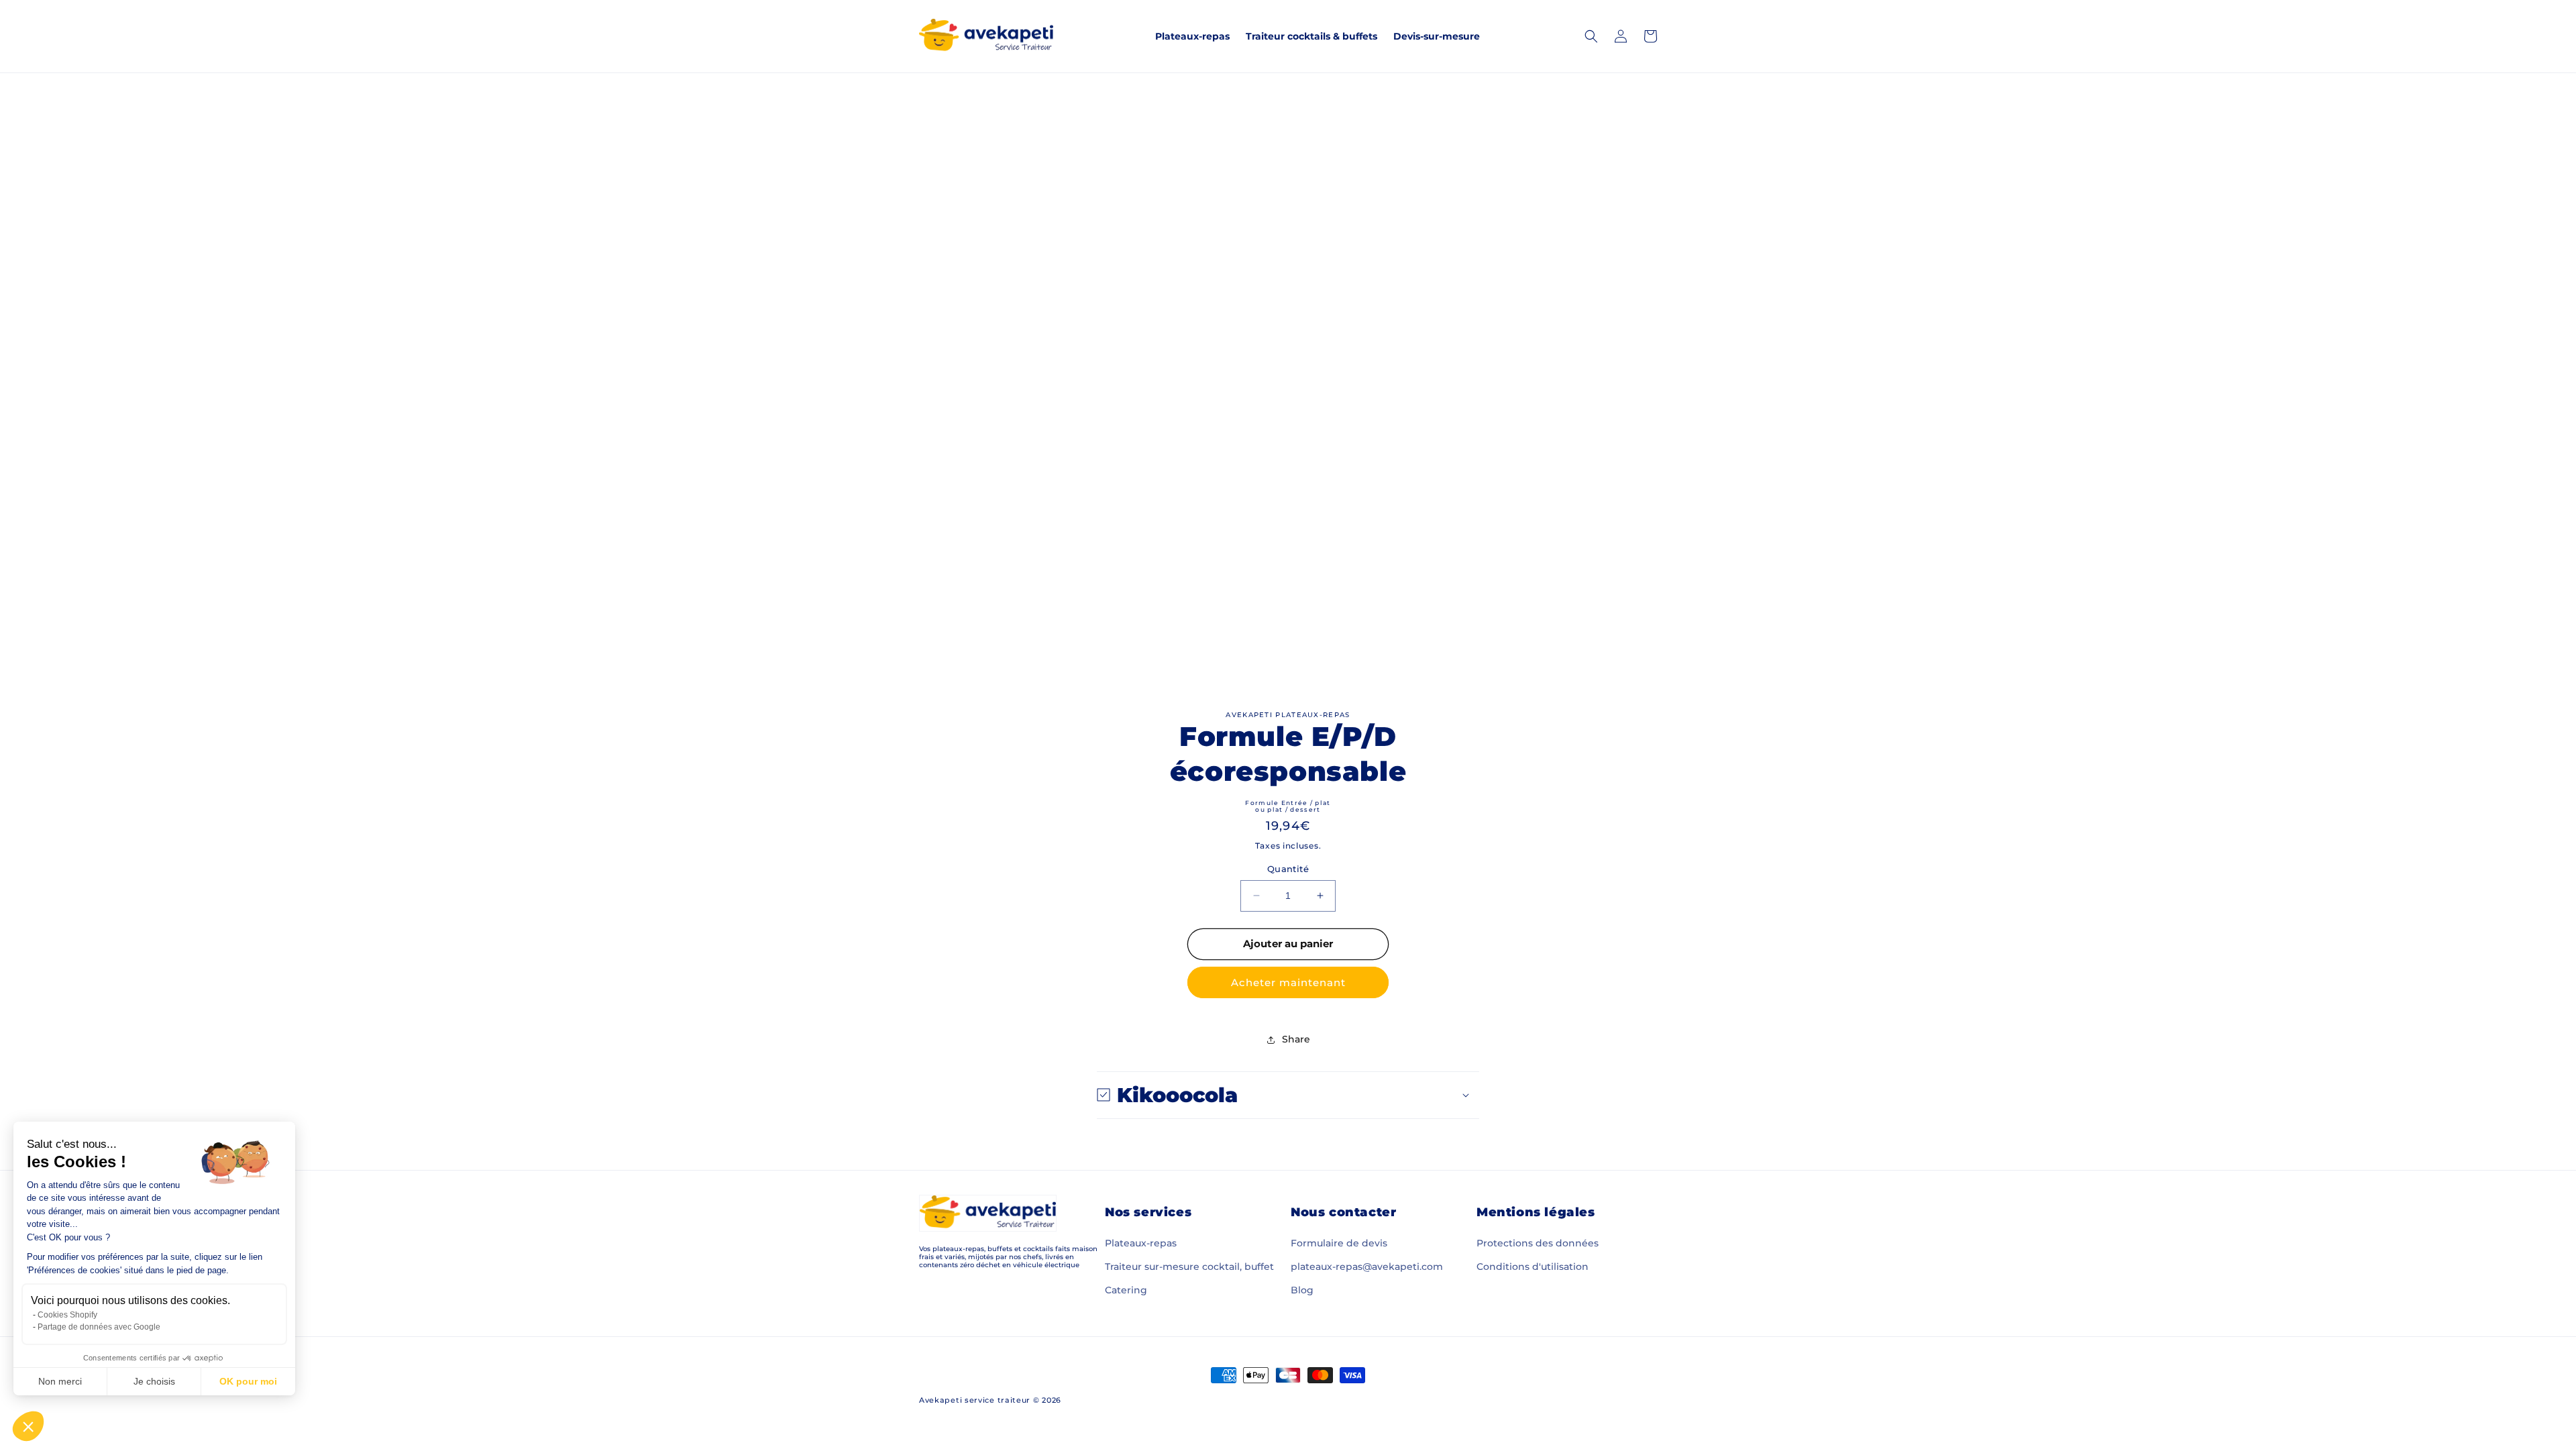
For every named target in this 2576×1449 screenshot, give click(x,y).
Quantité (1288, 869)
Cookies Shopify (67, 1315)
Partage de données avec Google (99, 1327)
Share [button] (1296, 1039)
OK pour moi (248, 1381)
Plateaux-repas (1141, 1243)
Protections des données (1538, 1243)
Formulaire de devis (1339, 1243)
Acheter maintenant (1288, 982)
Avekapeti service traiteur (975, 1400)
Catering (1126, 1290)
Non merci (60, 1381)
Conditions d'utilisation (1533, 1267)
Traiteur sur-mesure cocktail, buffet (1189, 1267)
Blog (1302, 1290)
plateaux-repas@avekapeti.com (1367, 1267)
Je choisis (154, 1381)
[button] (28, 1426)
